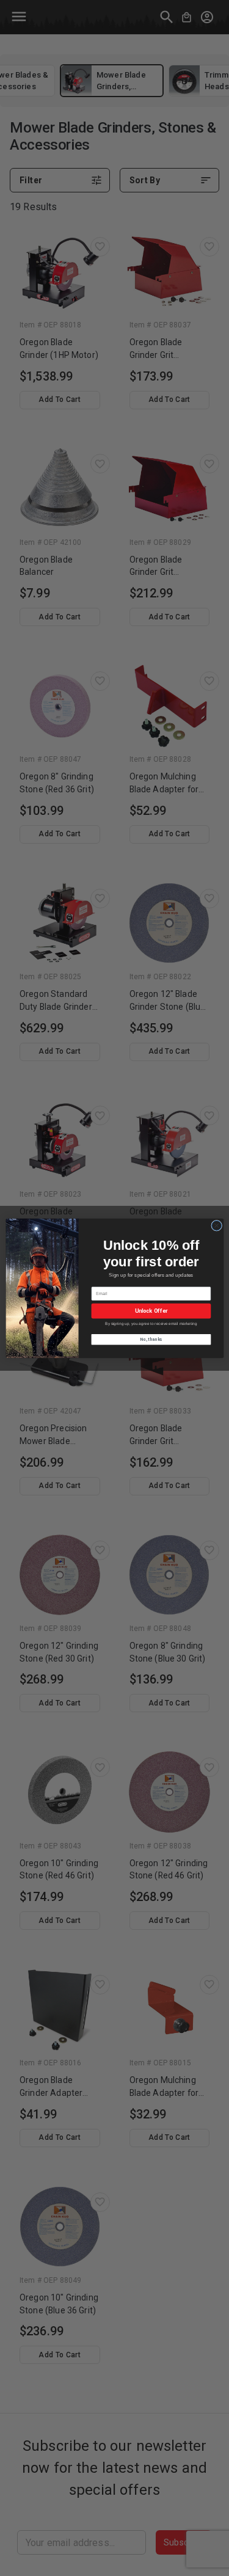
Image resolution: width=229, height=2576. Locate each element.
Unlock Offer (151, 1311)
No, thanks (151, 1339)
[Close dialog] (216, 1225)
